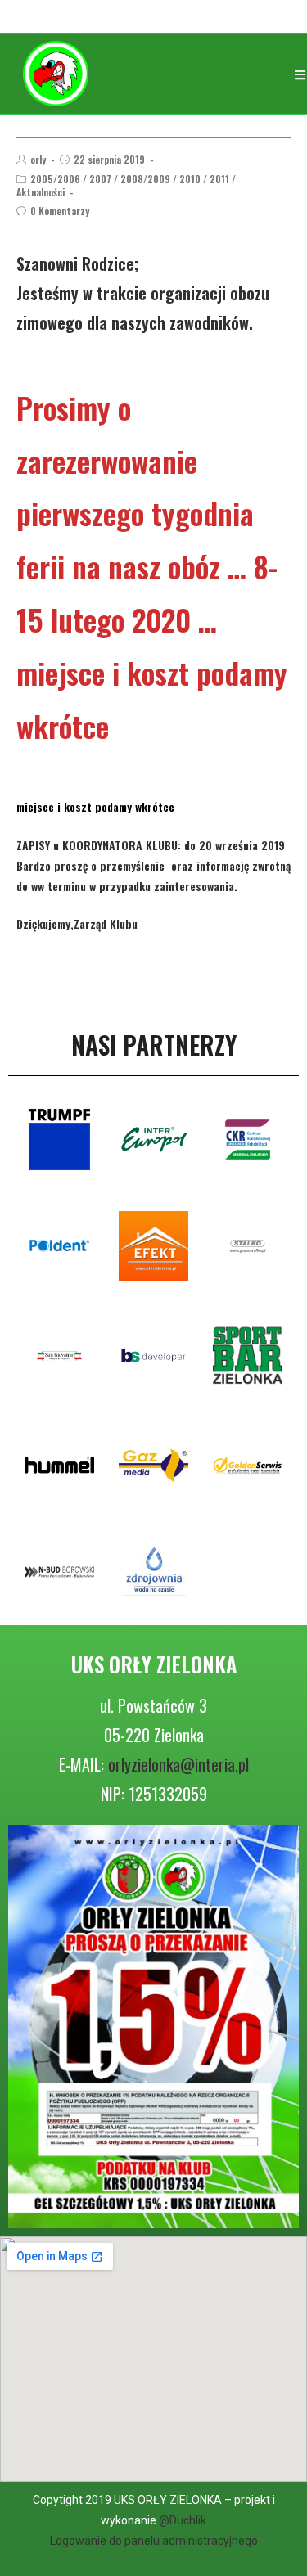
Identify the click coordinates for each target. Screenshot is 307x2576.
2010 (190, 179)
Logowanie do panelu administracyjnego (154, 2541)
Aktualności (41, 192)
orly (38, 159)
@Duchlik (183, 2520)
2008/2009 (145, 179)
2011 (219, 179)
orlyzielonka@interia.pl (178, 1764)
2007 (100, 179)
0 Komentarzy (60, 211)
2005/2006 (55, 179)
